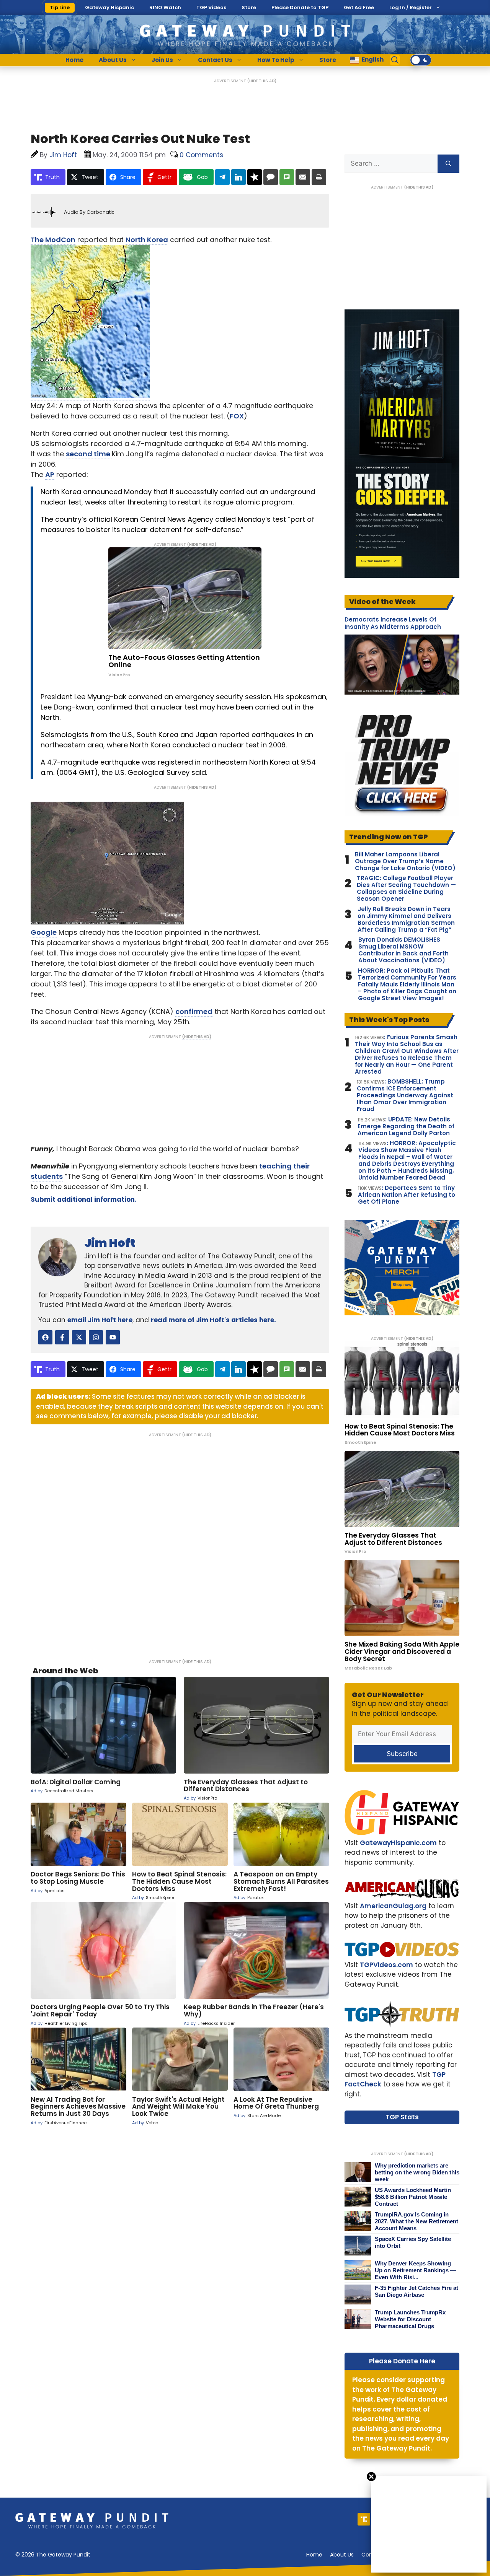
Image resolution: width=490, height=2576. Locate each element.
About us (342, 2555)
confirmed (194, 1011)
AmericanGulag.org (393, 1906)
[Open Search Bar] (395, 60)
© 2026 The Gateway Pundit (53, 2555)
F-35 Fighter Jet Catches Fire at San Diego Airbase (416, 2291)
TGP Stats (402, 2117)
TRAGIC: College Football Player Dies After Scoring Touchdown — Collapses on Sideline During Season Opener (406, 889)
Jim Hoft (110, 1243)
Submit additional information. (84, 1199)
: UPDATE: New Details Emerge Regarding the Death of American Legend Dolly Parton (406, 1126)
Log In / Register (411, 7)
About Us (113, 60)
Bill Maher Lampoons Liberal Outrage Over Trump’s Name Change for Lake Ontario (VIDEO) (405, 861)
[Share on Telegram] (222, 177)
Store (249, 7)
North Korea (147, 240)
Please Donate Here (402, 2361)
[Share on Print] (319, 177)
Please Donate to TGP (300, 7)
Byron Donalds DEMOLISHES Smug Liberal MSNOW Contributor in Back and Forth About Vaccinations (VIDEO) (403, 950)
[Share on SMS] (287, 177)
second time (89, 454)
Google (44, 932)
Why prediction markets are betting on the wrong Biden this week (417, 2172)
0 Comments (201, 155)
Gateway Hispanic (109, 7)
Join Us (162, 60)
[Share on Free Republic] (255, 177)
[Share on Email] (303, 177)
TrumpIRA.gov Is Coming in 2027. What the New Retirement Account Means (416, 2221)
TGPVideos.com (386, 1965)
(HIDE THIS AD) (262, 81)
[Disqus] (180, 1543)
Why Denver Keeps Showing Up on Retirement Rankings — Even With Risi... (415, 2270)
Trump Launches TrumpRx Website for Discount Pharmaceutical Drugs (410, 2319)
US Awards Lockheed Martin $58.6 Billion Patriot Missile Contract (413, 2197)
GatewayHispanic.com (398, 1843)
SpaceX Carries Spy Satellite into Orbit (413, 2242)
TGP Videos (211, 7)
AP (50, 474)
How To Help (276, 60)
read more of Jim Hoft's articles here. (213, 1320)
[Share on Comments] (271, 177)
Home (74, 60)
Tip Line (60, 7)
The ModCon (53, 240)
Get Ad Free (359, 7)
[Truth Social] (364, 2519)
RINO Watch (165, 7)
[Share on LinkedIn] (238, 177)
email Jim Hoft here (100, 1320)
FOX (237, 416)
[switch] (421, 60)
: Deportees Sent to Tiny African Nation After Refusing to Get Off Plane (407, 1195)
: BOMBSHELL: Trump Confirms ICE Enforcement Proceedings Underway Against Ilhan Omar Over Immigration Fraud (405, 1095)
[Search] (448, 164)
